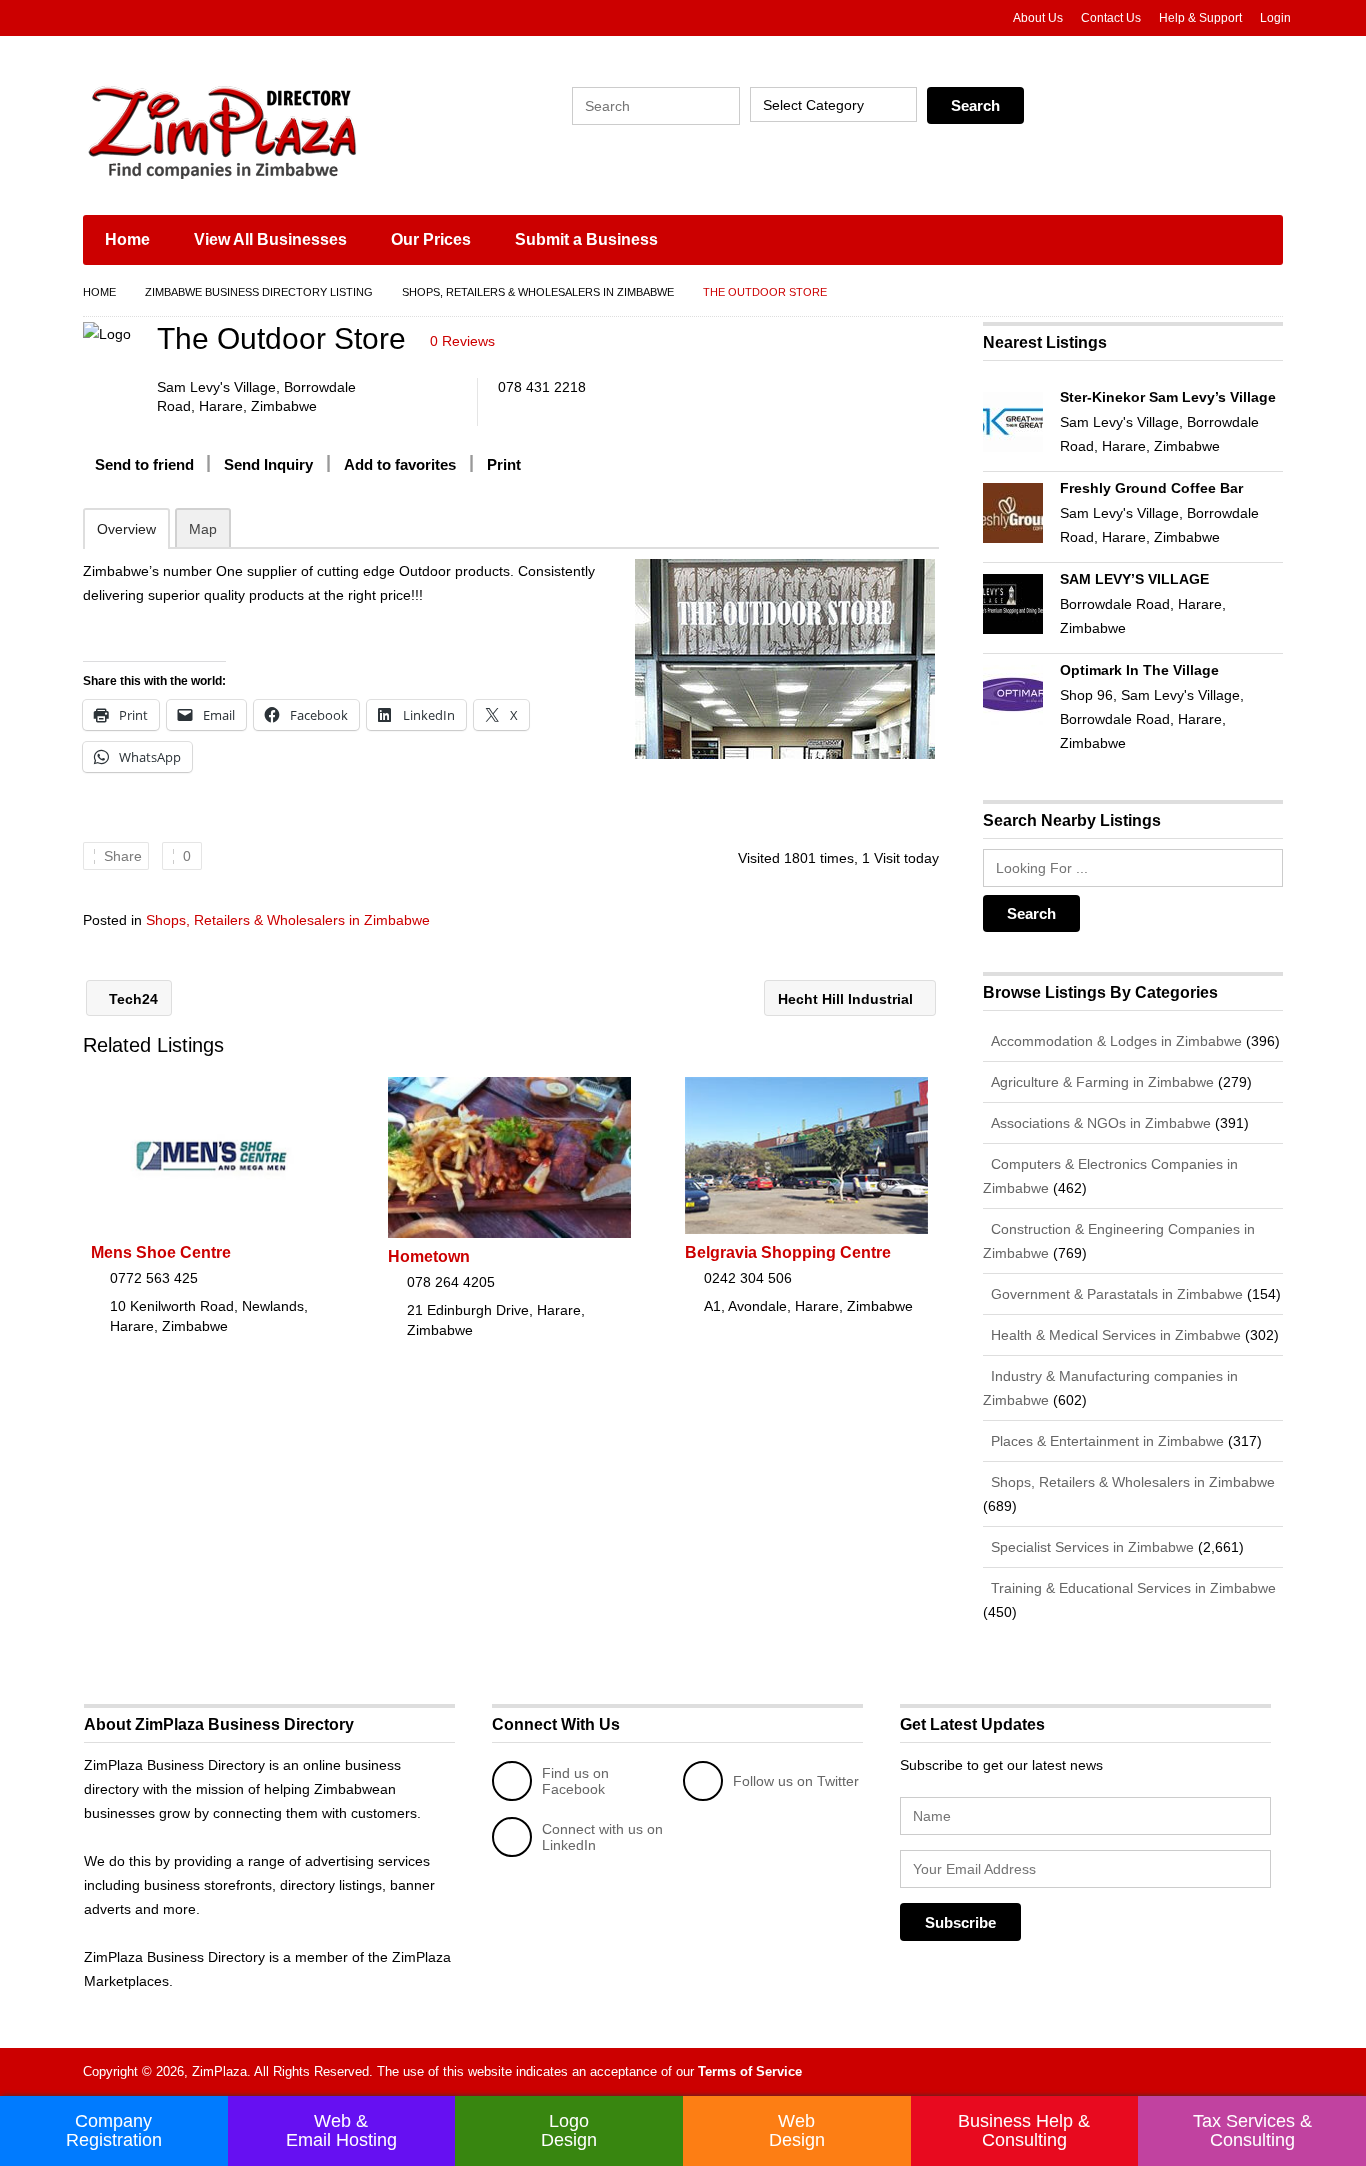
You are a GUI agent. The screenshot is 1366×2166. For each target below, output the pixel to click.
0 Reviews (462, 341)
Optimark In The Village (1139, 670)
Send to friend (144, 464)
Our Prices (431, 239)
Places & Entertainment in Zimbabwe (1105, 1441)
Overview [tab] (126, 529)
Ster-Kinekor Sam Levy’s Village (1168, 397)
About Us (1038, 18)
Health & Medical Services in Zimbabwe (1114, 1335)
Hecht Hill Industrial (847, 999)
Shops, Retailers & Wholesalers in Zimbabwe (538, 292)
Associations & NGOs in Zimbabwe (1099, 1123)
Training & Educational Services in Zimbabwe (1131, 1588)
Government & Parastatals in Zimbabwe (1115, 1294)
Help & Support (1200, 18)
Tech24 (131, 999)
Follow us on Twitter (796, 1781)
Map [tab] (203, 529)
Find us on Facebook (575, 1781)
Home (127, 239)
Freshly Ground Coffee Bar (1151, 488)
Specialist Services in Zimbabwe (1090, 1547)
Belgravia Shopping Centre (788, 1252)
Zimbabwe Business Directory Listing (259, 292)
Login (1275, 18)
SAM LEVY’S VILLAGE (1134, 579)
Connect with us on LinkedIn (602, 1837)
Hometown (429, 1256)
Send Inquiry (268, 464)
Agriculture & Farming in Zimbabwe (1100, 1082)
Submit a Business (586, 239)
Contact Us (1111, 18)
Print (504, 464)
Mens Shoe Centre (161, 1252)
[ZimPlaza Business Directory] (273, 130)
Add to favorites (400, 464)
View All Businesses (270, 239)
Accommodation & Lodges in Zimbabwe (1114, 1041)
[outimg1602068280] (784, 659)
